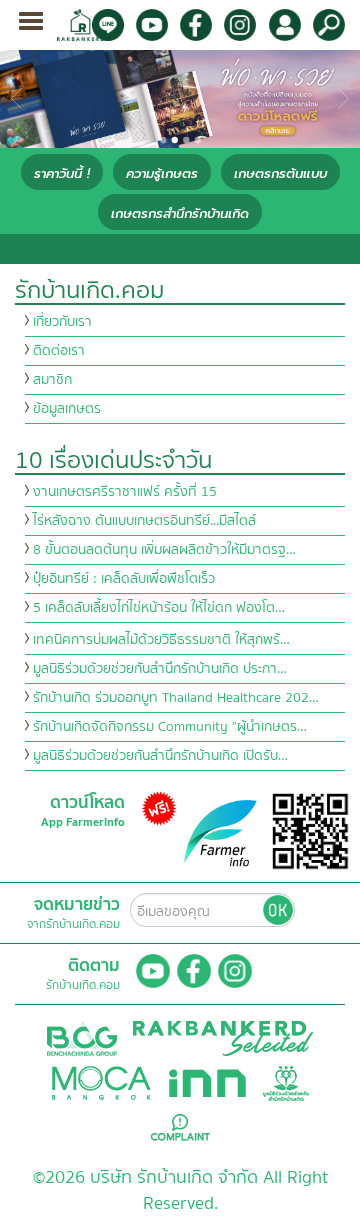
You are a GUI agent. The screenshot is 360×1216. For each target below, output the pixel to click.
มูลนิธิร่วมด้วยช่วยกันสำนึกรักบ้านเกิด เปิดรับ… (160, 756)
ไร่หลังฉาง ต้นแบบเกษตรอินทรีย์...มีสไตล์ (144, 521)
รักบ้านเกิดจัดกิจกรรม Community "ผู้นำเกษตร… (170, 727)
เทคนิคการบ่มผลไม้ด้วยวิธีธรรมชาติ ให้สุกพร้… (161, 640)
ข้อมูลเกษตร (67, 409)
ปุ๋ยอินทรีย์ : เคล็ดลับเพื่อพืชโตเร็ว (124, 579)
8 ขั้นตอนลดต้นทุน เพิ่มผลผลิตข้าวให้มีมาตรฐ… (164, 550)
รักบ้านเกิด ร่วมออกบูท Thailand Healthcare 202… (176, 698)
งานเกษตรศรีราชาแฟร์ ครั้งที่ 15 (125, 492)
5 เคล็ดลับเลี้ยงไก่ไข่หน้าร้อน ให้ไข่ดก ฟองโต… (159, 608)
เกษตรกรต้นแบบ (280, 173)
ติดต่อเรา (59, 351)
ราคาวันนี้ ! (62, 173)
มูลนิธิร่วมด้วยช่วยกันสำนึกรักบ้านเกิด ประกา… (160, 669)
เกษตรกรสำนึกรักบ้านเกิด (180, 213)
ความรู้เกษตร (162, 173)
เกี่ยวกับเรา (62, 322)
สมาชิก (52, 380)
